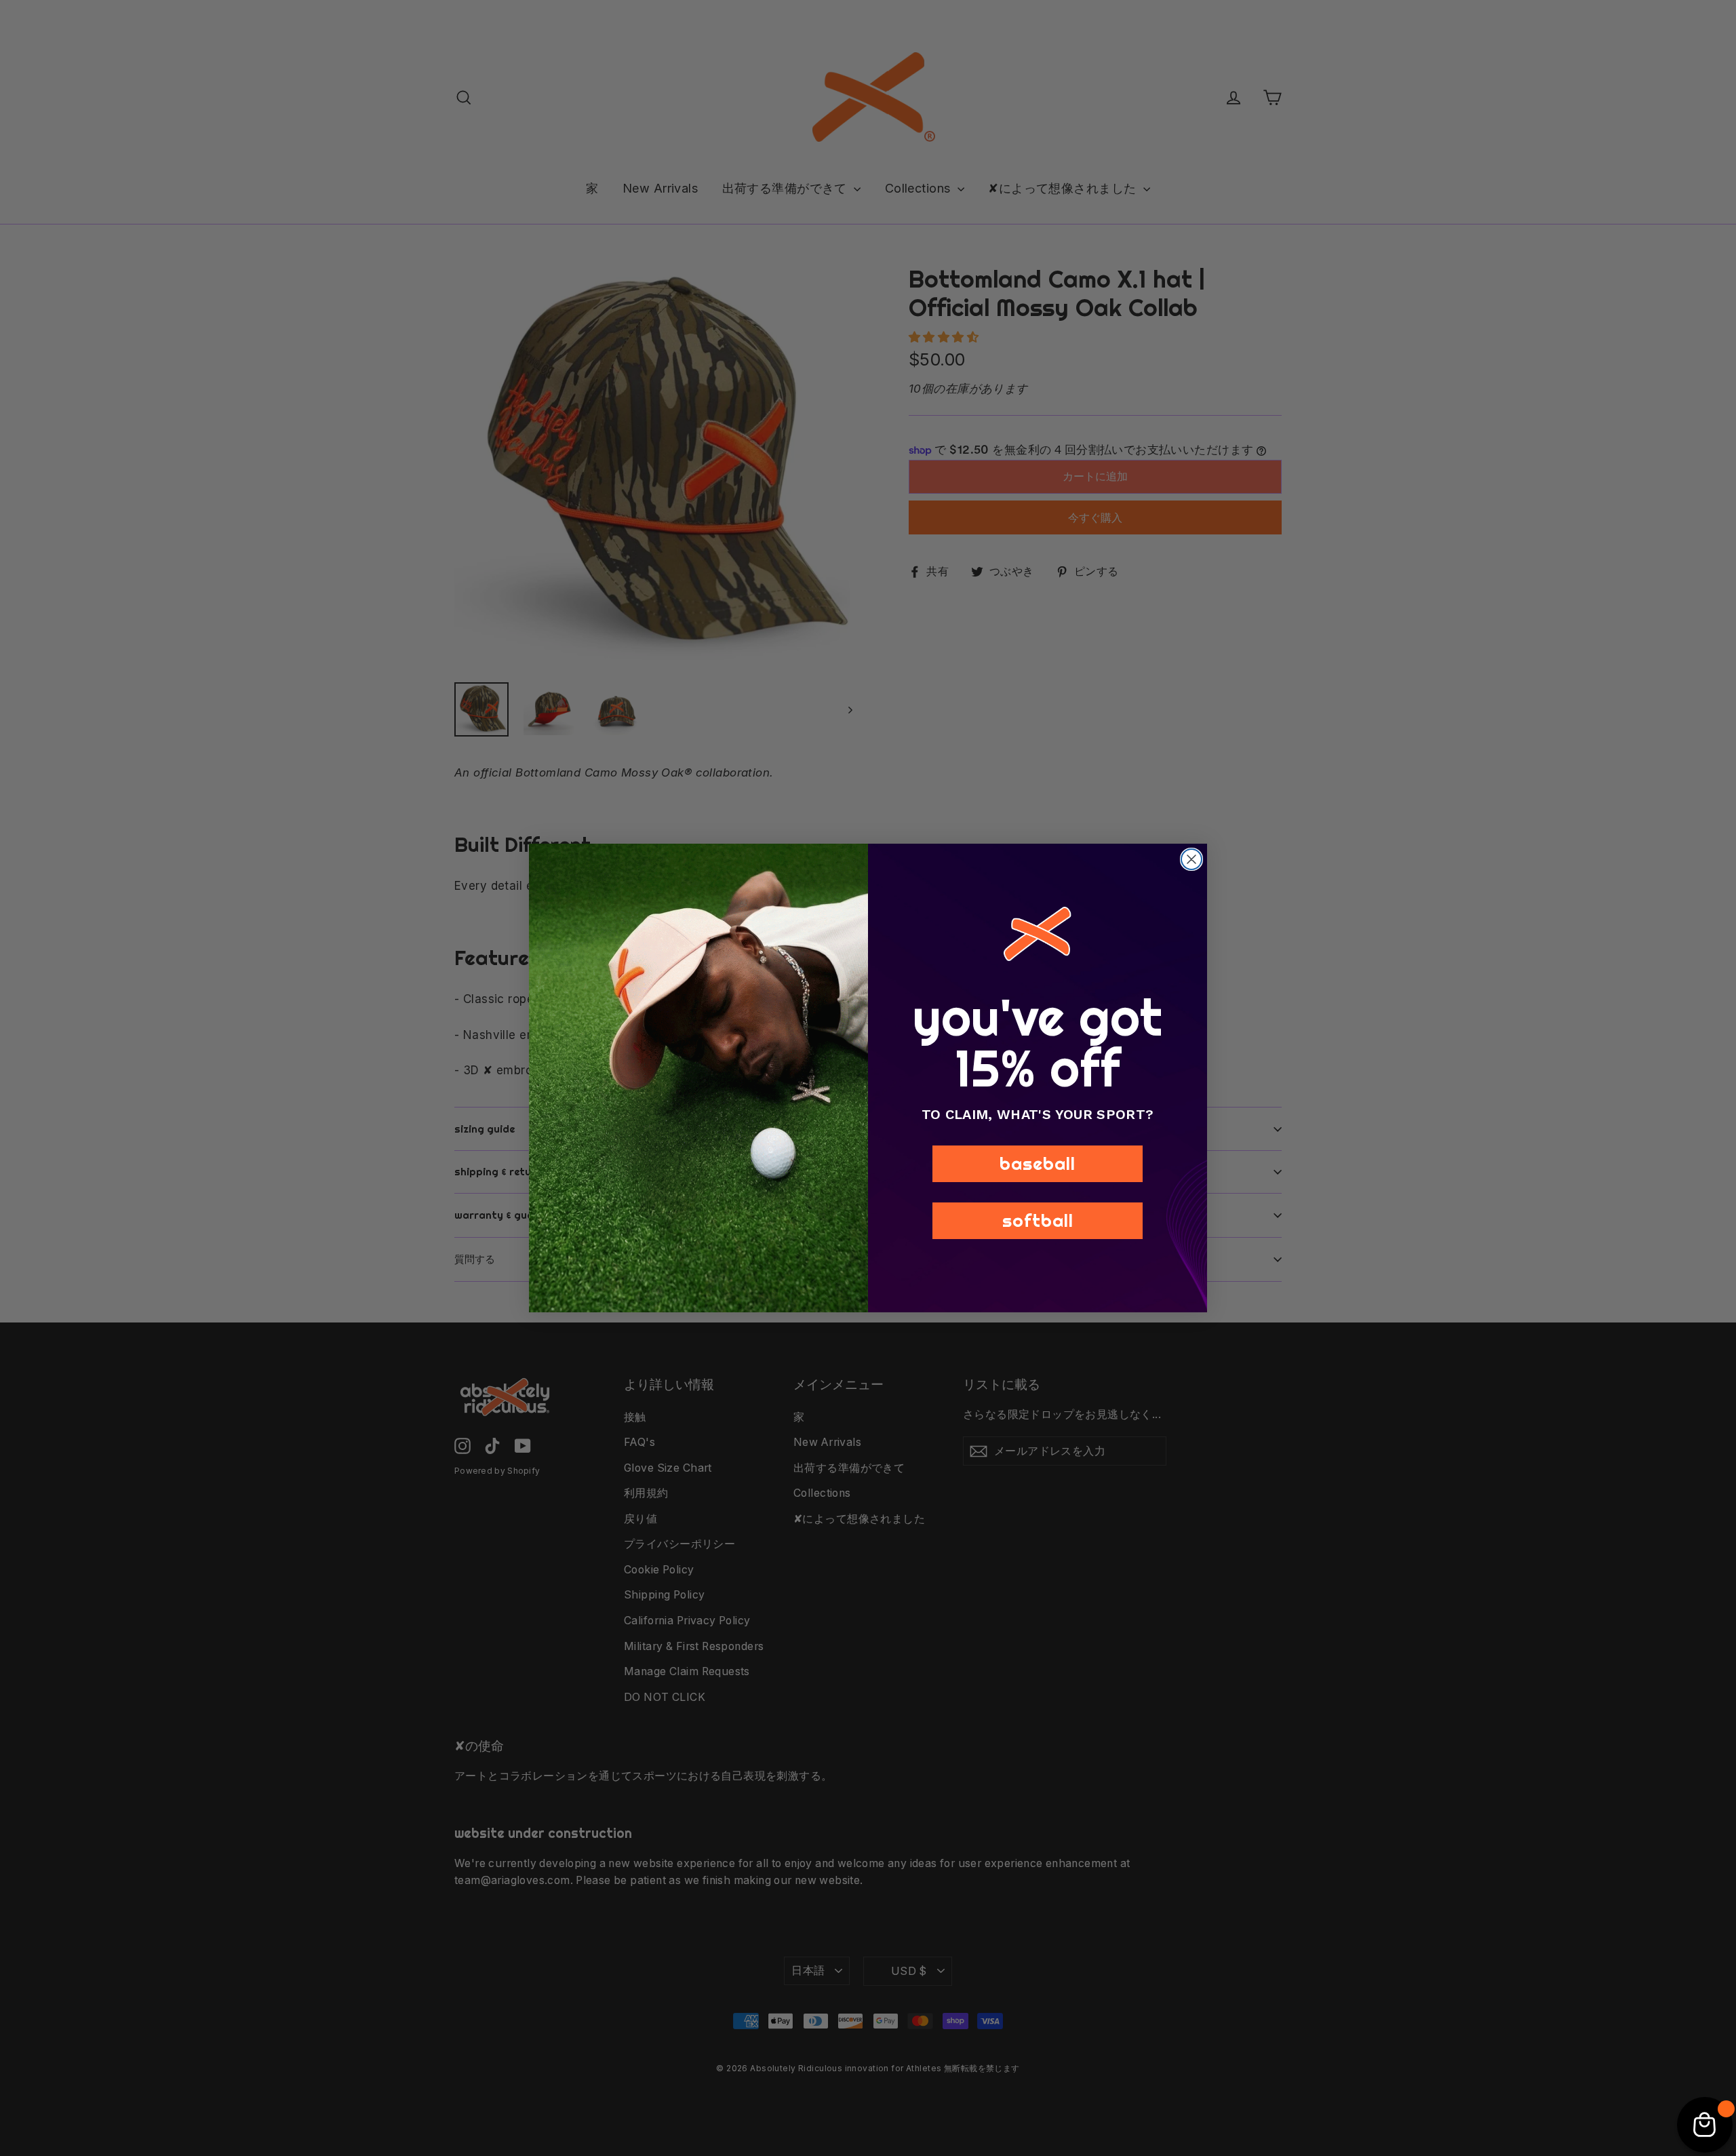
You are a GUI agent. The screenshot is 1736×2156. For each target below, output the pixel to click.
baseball (1038, 1163)
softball (1038, 1220)
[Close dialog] (1191, 859)
